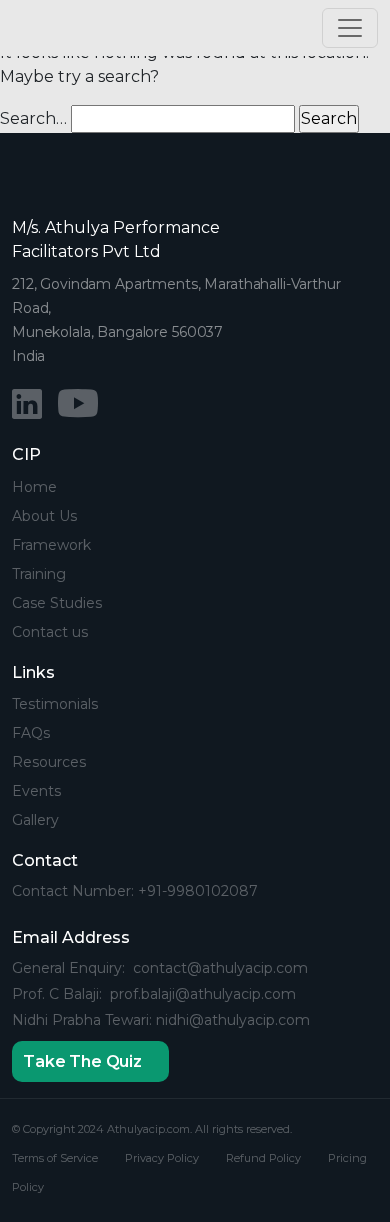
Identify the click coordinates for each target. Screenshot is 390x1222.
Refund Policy (263, 1158)
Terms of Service (55, 1158)
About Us (44, 516)
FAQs (31, 733)
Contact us (50, 632)
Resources (49, 762)
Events (36, 791)
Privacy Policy (162, 1158)
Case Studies (57, 603)
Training (39, 574)
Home (34, 487)
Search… (33, 118)
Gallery (35, 820)
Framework (51, 545)
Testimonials (55, 704)
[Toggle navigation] (350, 28)
